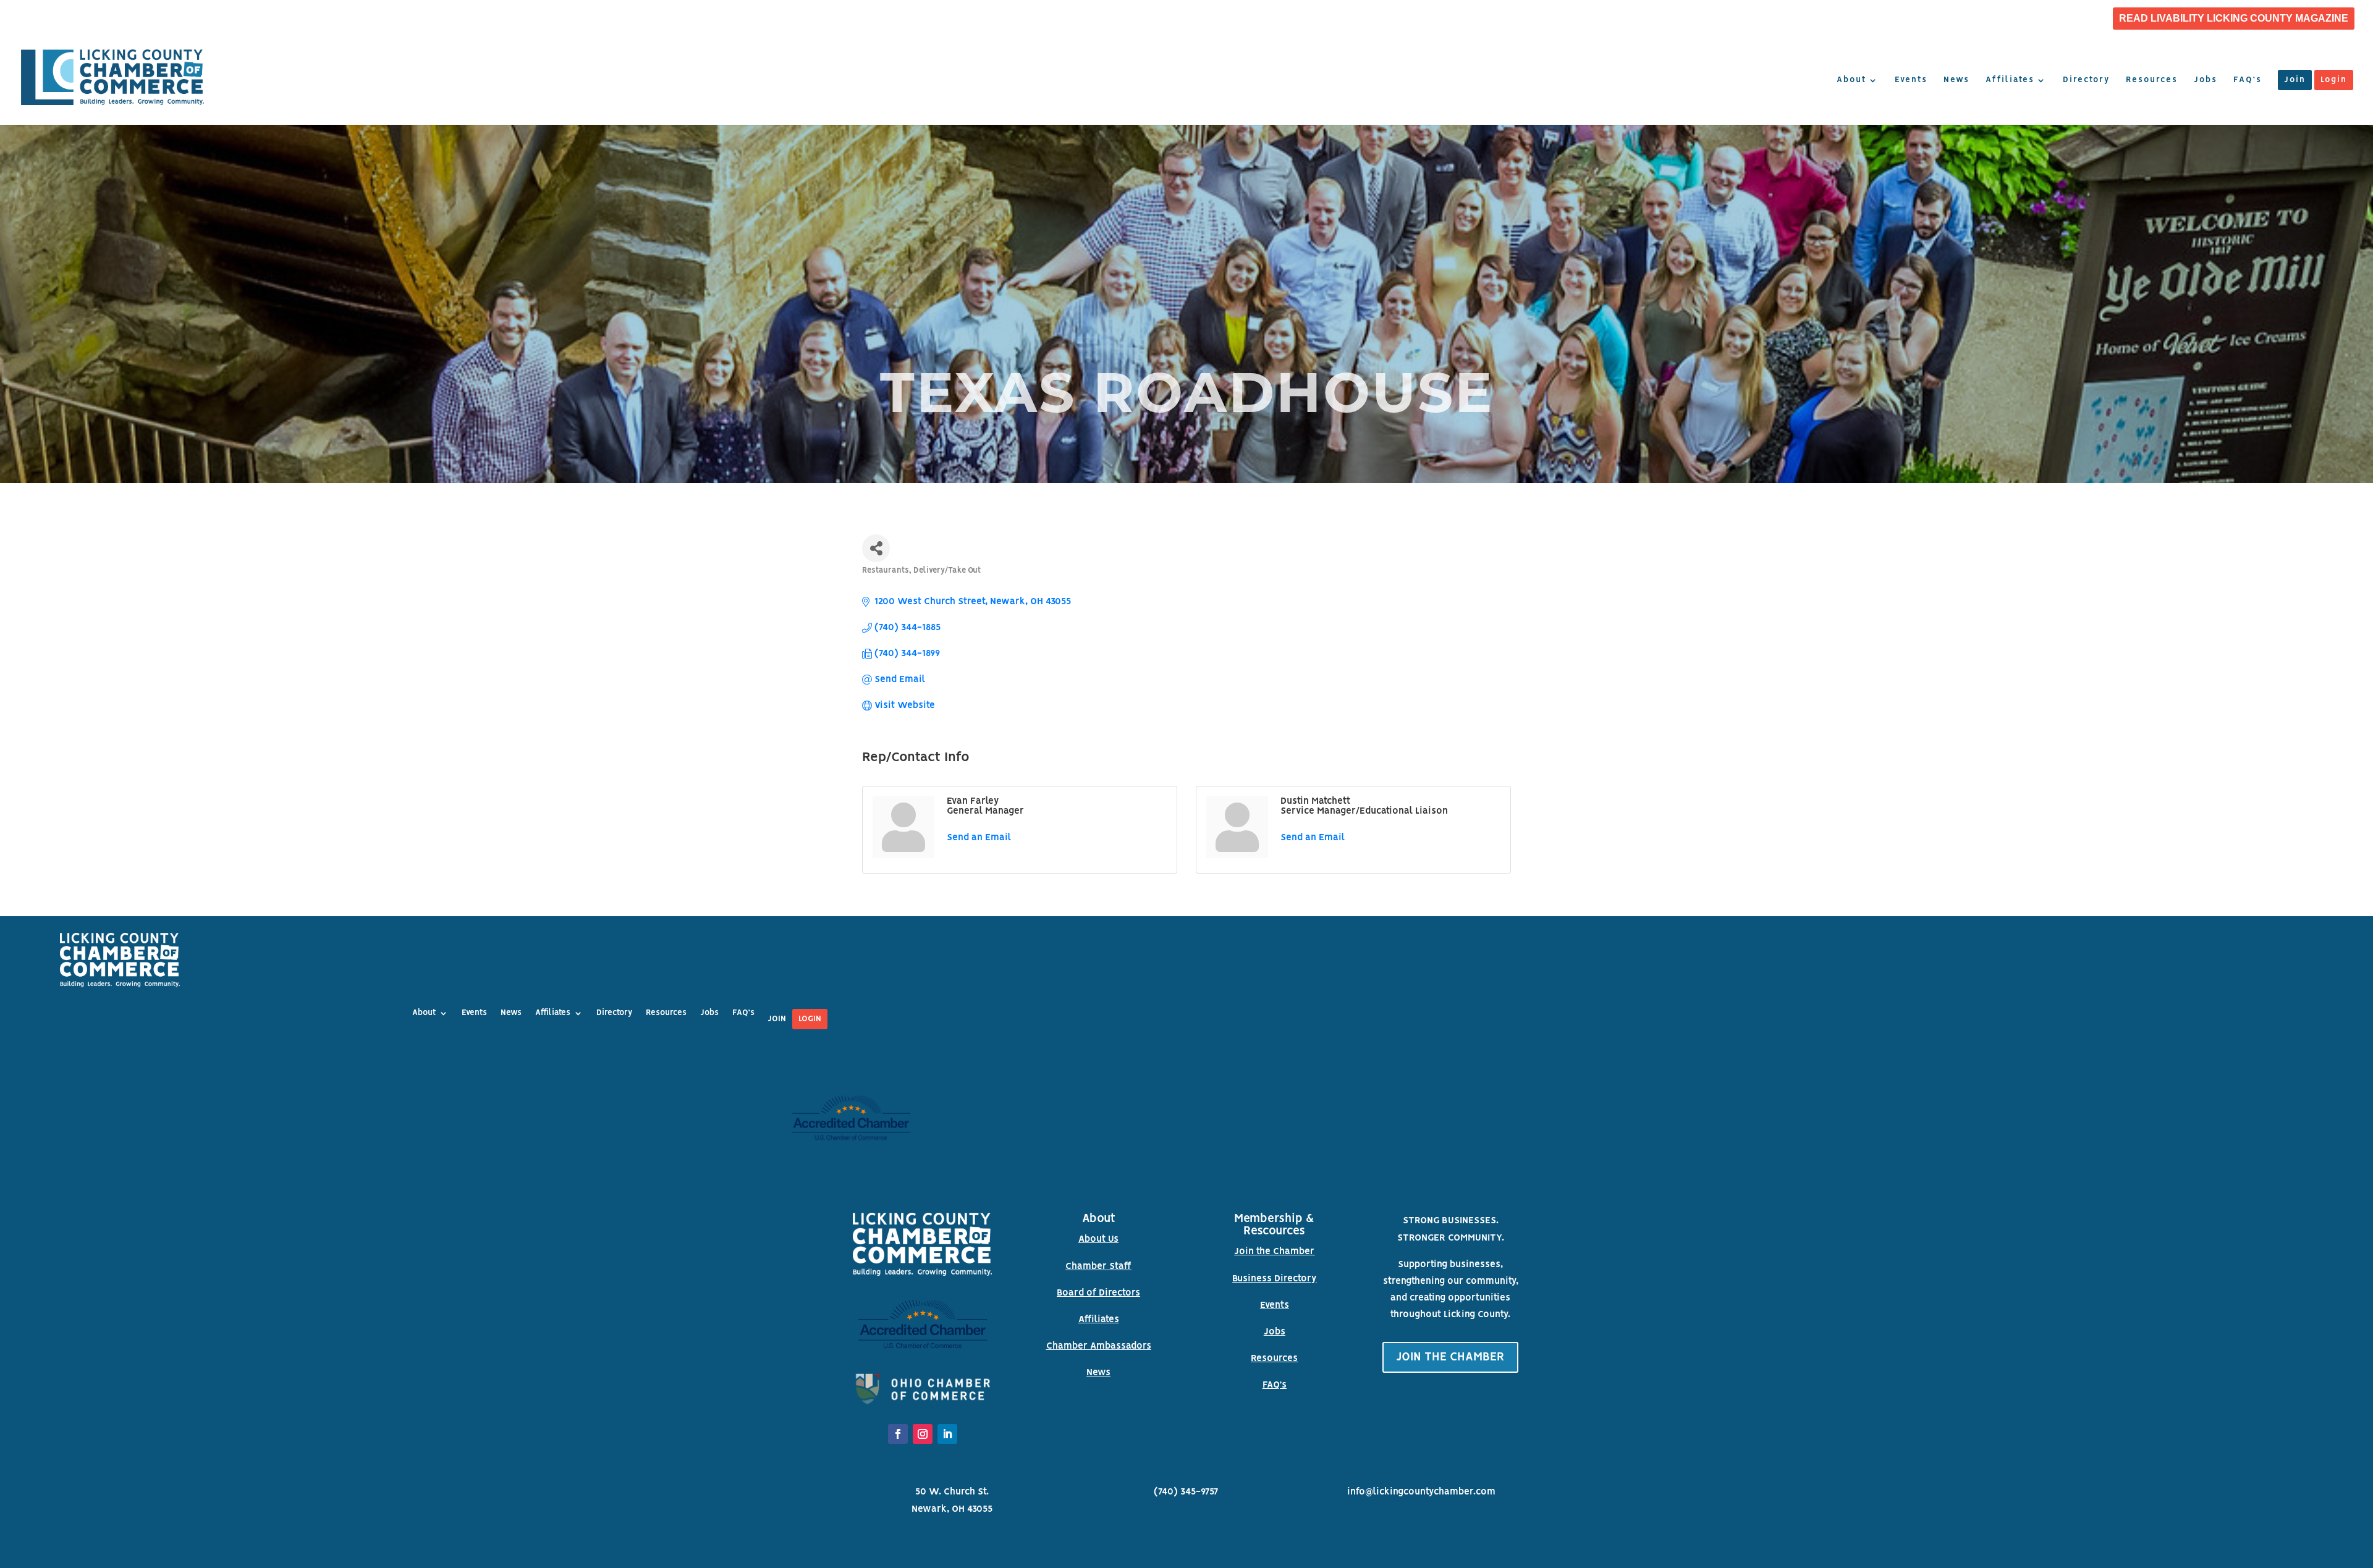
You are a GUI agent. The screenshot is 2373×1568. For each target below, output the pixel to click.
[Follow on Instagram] (923, 1434)
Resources (2152, 80)
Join (2295, 80)
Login (2334, 80)
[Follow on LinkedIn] (947, 1434)
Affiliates (2010, 80)
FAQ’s (2248, 80)
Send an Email (979, 838)
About (1851, 80)
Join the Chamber (1274, 1252)
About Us (1098, 1239)
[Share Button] (876, 548)
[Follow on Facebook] (898, 1434)
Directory (2086, 80)
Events (1911, 80)
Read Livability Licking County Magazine (2234, 19)
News (1956, 80)
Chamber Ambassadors (1099, 1346)
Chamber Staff (1098, 1267)
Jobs (2206, 80)
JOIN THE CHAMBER (1450, 1357)
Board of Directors (1098, 1293)
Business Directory (1274, 1279)
